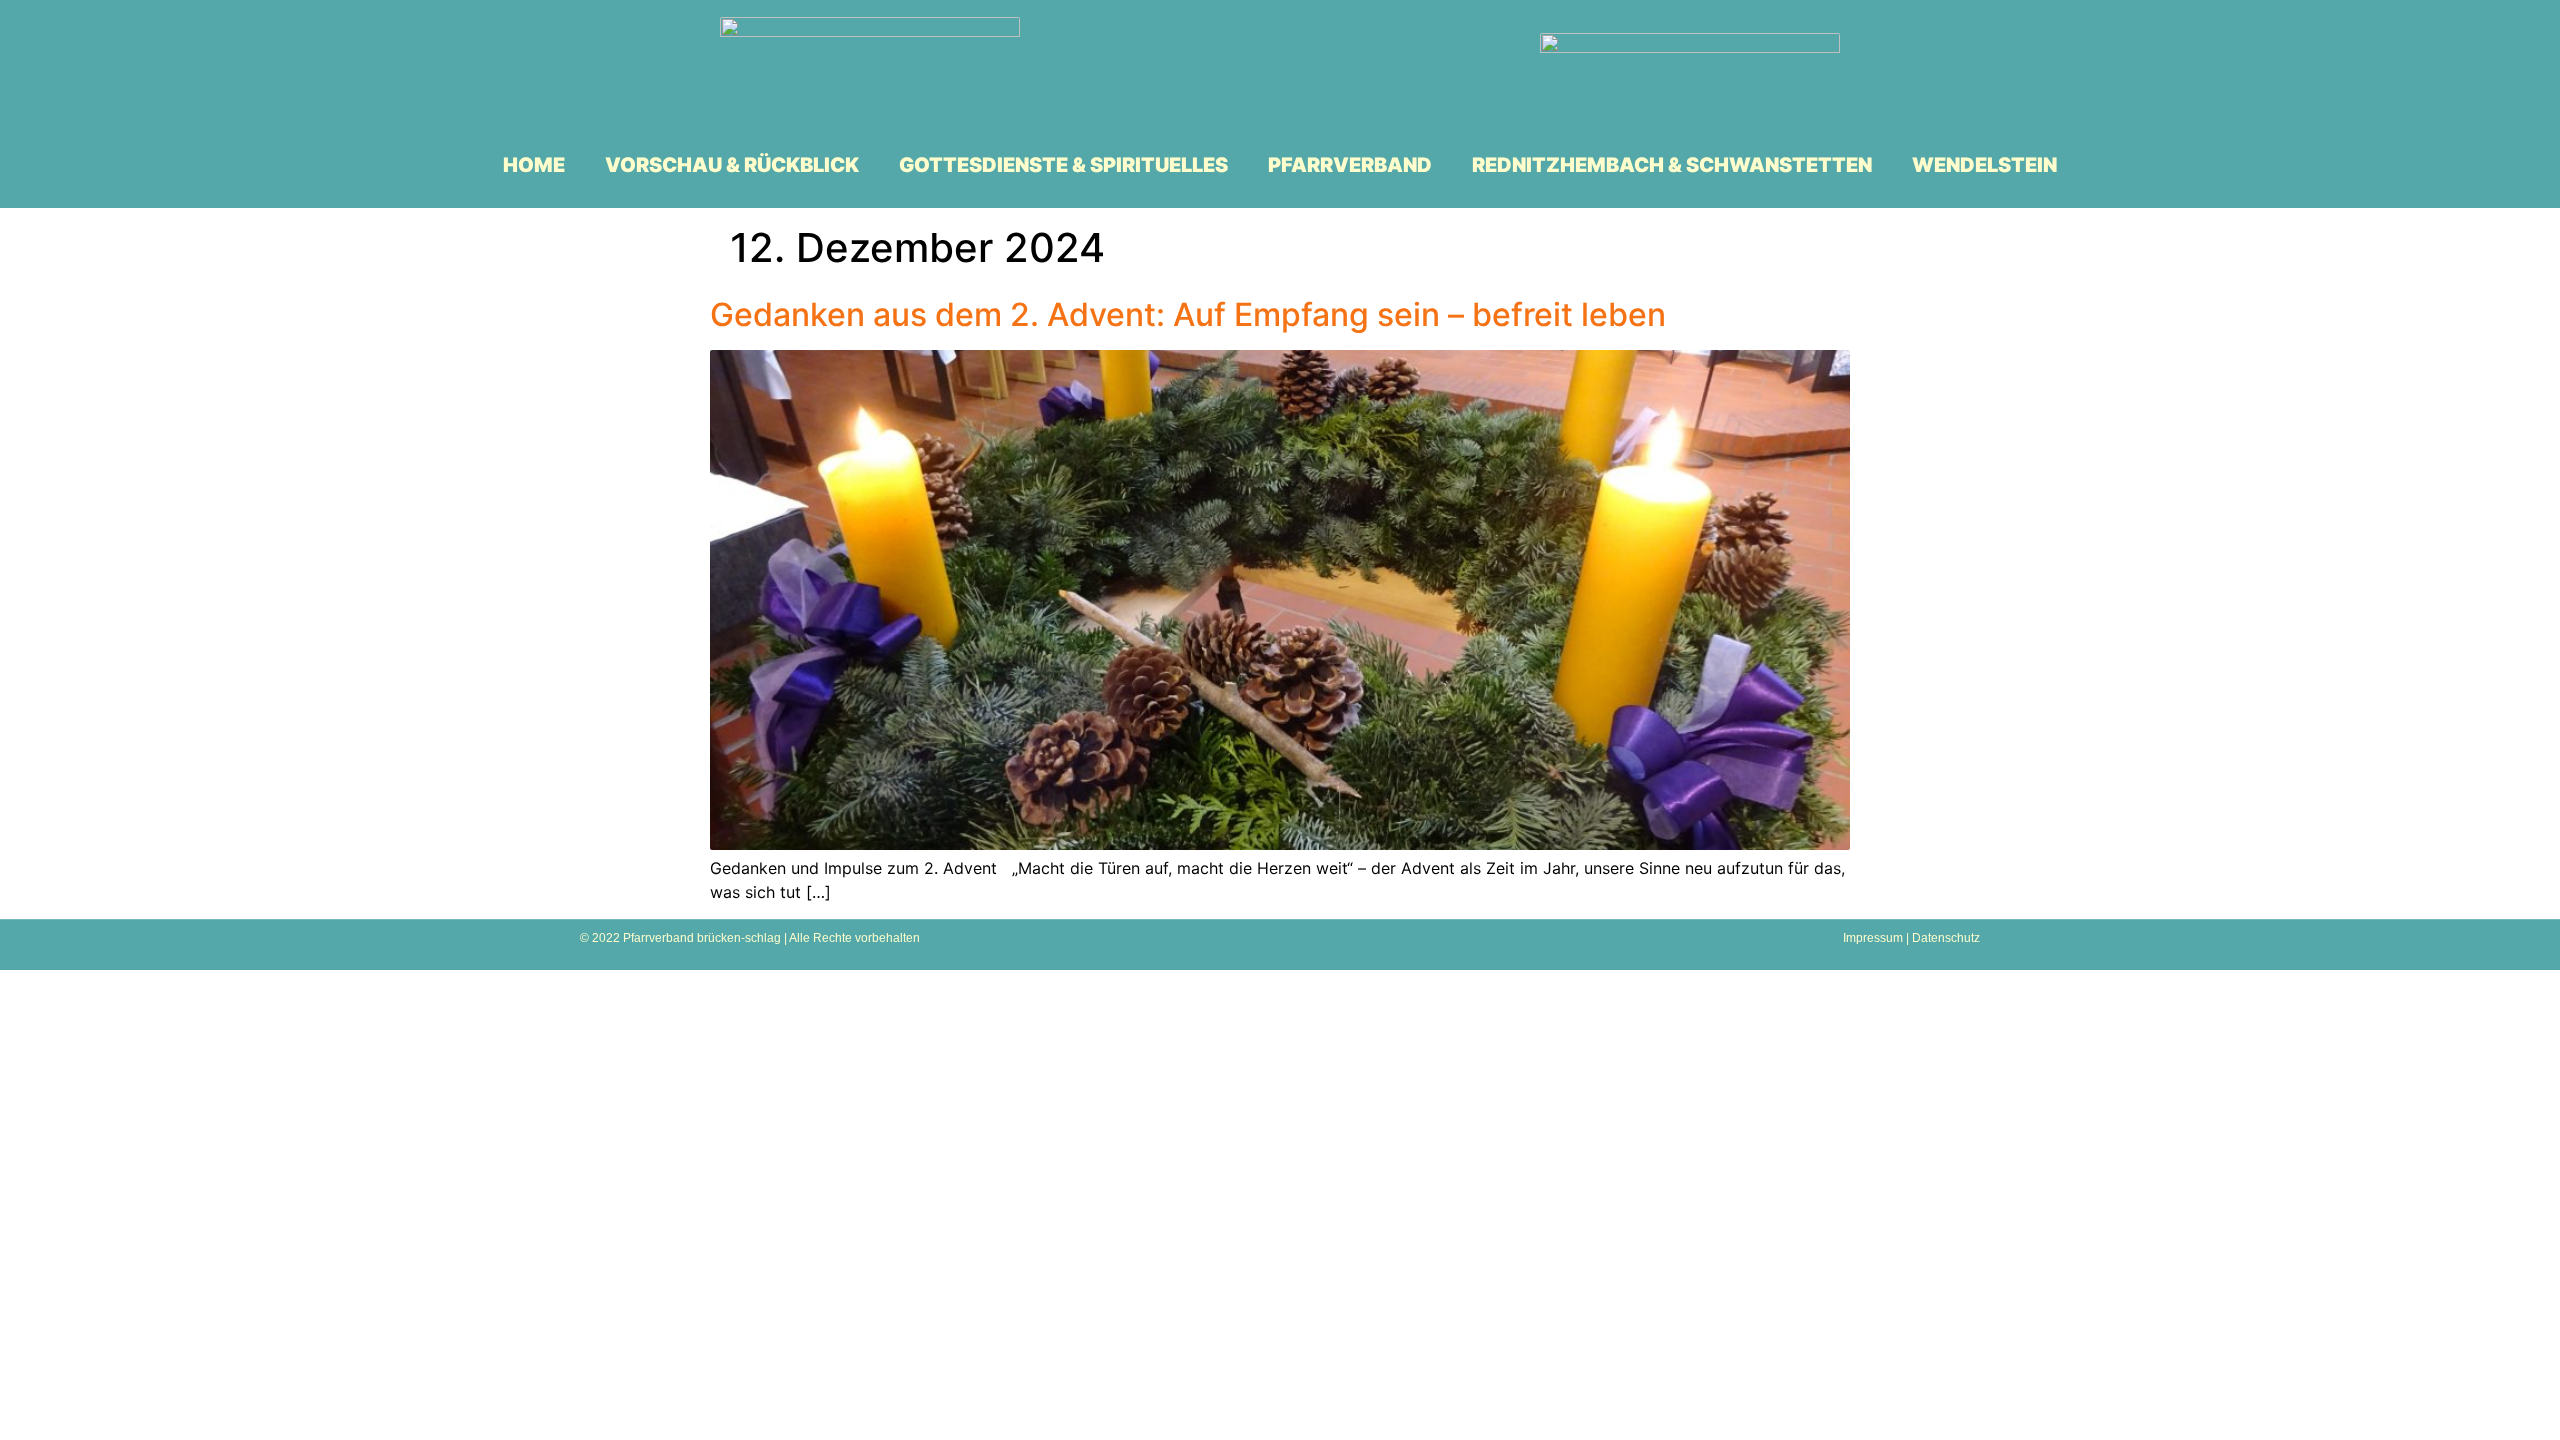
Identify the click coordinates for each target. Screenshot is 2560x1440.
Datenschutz (1946, 938)
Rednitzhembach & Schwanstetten (1672, 165)
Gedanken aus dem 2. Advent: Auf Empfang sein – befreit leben (1188, 314)
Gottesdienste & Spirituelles (1063, 165)
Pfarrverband (1350, 165)
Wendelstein (1984, 165)
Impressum (1873, 938)
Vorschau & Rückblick (732, 165)
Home (534, 165)
